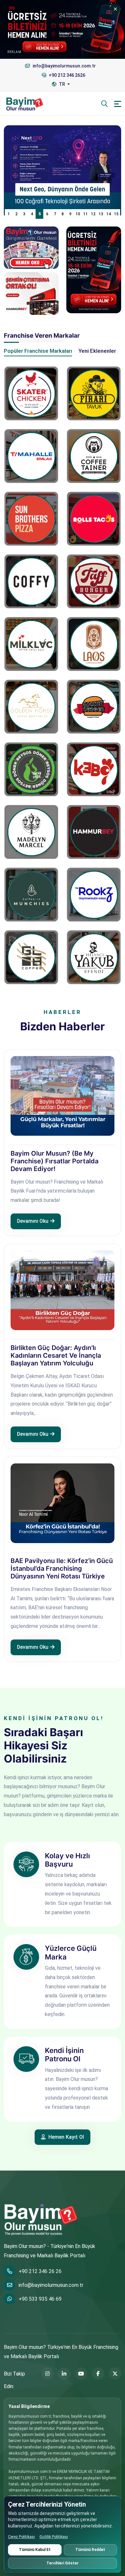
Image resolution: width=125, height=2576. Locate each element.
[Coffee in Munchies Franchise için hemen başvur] (31, 895)
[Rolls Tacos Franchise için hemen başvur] (94, 519)
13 (101, 214)
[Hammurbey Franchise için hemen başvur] (94, 832)
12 (93, 214)
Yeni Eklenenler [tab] (97, 351)
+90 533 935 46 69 (40, 2299)
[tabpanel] (63, 671)
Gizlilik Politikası (54, 2537)
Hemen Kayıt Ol (66, 2137)
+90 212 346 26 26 (40, 2271)
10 (78, 214)
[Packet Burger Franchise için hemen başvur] (94, 707)
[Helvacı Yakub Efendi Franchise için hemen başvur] (94, 957)
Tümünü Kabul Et (35, 2550)
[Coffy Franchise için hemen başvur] (31, 581)
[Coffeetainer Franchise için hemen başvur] (94, 456)
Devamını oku (33, 1221)
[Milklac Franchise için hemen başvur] (31, 644)
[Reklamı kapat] (115, 9)
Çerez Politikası (21, 2537)
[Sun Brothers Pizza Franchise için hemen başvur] (31, 519)
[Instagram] (47, 2374)
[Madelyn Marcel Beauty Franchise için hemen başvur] (31, 832)
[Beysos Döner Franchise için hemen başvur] (31, 769)
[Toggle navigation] (118, 104)
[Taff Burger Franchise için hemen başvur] (94, 581)
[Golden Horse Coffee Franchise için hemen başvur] (31, 707)
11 (86, 214)
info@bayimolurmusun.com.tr (51, 2285)
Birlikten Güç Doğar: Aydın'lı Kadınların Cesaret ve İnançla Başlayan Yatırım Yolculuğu (56, 1355)
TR (62, 84)
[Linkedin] (64, 2374)
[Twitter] (115, 2374)
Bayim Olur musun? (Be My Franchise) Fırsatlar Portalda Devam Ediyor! (54, 1161)
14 (109, 214)
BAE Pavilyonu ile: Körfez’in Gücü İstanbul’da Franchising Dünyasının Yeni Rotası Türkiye (62, 1568)
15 (116, 214)
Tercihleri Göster (63, 2563)
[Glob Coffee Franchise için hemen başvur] (31, 957)
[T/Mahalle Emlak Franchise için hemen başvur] (31, 456)
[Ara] (104, 104)
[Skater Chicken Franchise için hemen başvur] (31, 393)
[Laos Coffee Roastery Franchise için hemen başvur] (94, 644)
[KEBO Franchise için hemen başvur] (94, 769)
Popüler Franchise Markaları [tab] (38, 351)
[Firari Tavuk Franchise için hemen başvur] (94, 393)
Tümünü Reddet (90, 2550)
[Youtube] (81, 2374)
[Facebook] (98, 2374)
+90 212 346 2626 (67, 75)
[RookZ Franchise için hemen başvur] (94, 895)
